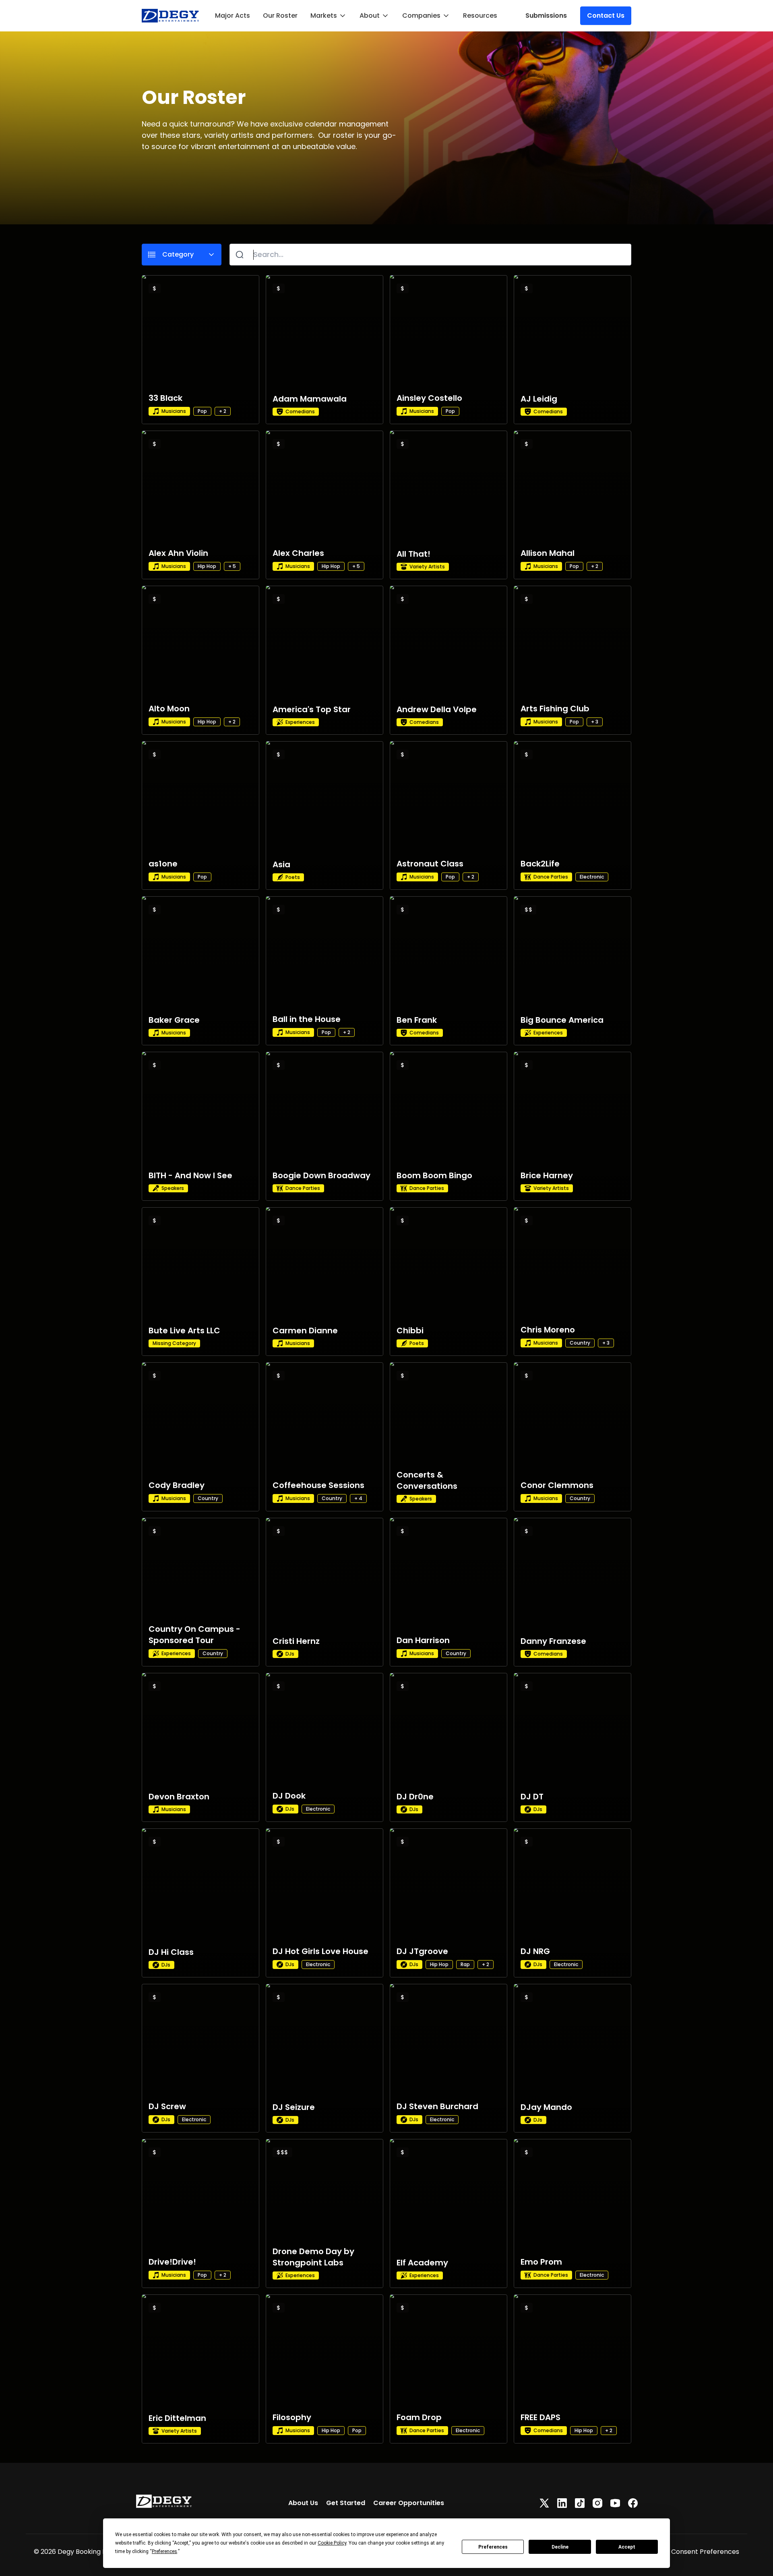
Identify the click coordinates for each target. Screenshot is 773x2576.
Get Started (346, 2503)
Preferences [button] (164, 2551)
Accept (627, 2547)
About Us (303, 2503)
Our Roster (280, 16)
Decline (560, 2547)
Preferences (493, 2547)
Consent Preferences (705, 2552)
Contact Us (606, 16)
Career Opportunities (409, 2503)
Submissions (546, 16)
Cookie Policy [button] (332, 2543)
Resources (480, 16)
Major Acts (233, 16)
